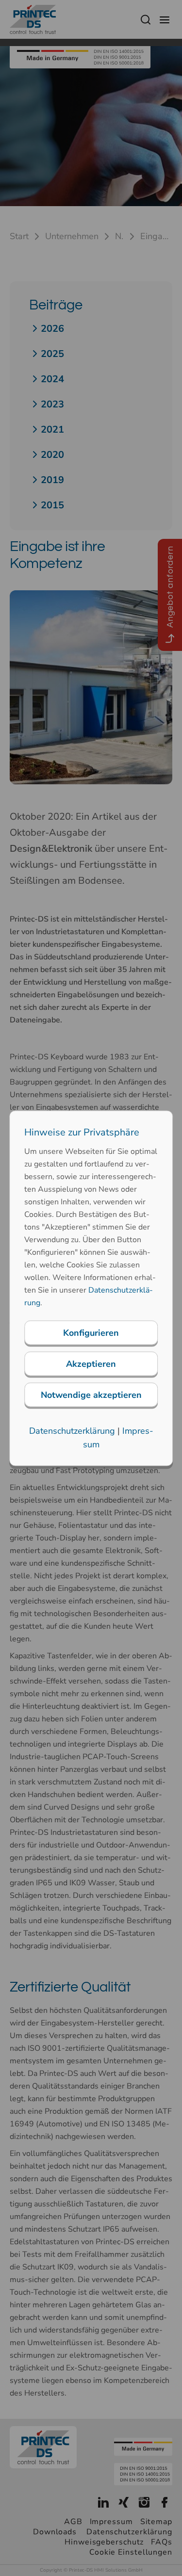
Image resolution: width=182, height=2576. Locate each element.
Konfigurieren (91, 1332)
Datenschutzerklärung (72, 1430)
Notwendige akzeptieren (91, 1394)
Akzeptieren (91, 1363)
